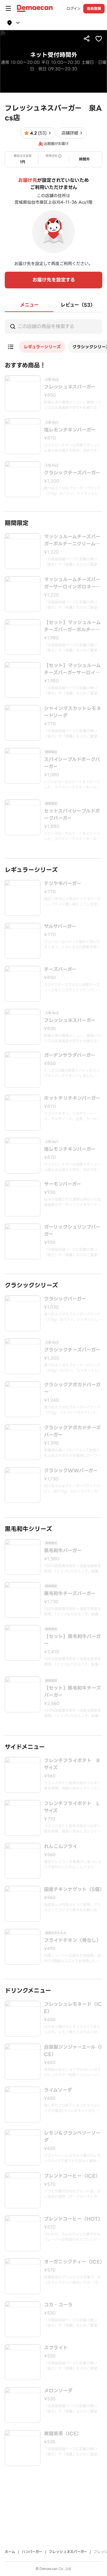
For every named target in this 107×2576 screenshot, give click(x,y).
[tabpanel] (53, 1389)
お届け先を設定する (54, 280)
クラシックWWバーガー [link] (71, 1471)
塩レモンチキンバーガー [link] (70, 430)
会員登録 (94, 8)
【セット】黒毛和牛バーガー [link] (72, 1640)
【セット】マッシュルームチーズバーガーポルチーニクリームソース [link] (72, 626)
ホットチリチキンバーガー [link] (72, 1098)
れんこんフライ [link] (61, 1847)
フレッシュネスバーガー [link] (70, 387)
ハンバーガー (32, 2552)
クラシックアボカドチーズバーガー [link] (72, 1431)
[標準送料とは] (60, 156)
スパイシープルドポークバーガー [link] (72, 763)
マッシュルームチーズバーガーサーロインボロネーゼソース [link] (72, 583)
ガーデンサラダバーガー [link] (70, 1055)
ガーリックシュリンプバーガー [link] (72, 1231)
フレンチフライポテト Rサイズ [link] (72, 1764)
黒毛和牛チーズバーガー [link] (70, 1594)
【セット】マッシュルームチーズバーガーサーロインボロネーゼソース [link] (72, 669)
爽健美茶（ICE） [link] (63, 2434)
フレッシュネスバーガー (68, 2552)
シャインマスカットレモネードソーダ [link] (73, 712)
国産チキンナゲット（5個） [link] (73, 1890)
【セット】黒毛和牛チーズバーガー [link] (72, 1692)
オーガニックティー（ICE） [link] (73, 2262)
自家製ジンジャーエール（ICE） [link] (73, 2051)
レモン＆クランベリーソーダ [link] (72, 2137)
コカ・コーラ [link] (58, 2305)
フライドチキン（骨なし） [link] (73, 1940)
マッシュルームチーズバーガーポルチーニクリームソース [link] (72, 540)
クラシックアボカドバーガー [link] (72, 1388)
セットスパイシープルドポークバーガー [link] (72, 815)
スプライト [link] (56, 2348)
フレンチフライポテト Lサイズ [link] (72, 1807)
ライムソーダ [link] (58, 2090)
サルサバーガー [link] (60, 927)
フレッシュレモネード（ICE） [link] (73, 2008)
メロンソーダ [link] (58, 2391)
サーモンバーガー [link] (63, 1184)
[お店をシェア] (87, 38)
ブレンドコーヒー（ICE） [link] (72, 2176)
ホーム (10, 2552)
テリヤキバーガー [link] (63, 884)
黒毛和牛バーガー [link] (63, 1551)
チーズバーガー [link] (60, 970)
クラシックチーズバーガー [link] (72, 473)
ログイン (74, 9)
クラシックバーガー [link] (65, 1299)
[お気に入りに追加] (99, 38)
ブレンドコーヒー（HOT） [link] (73, 2219)
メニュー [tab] (29, 305)
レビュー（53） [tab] (78, 305)
